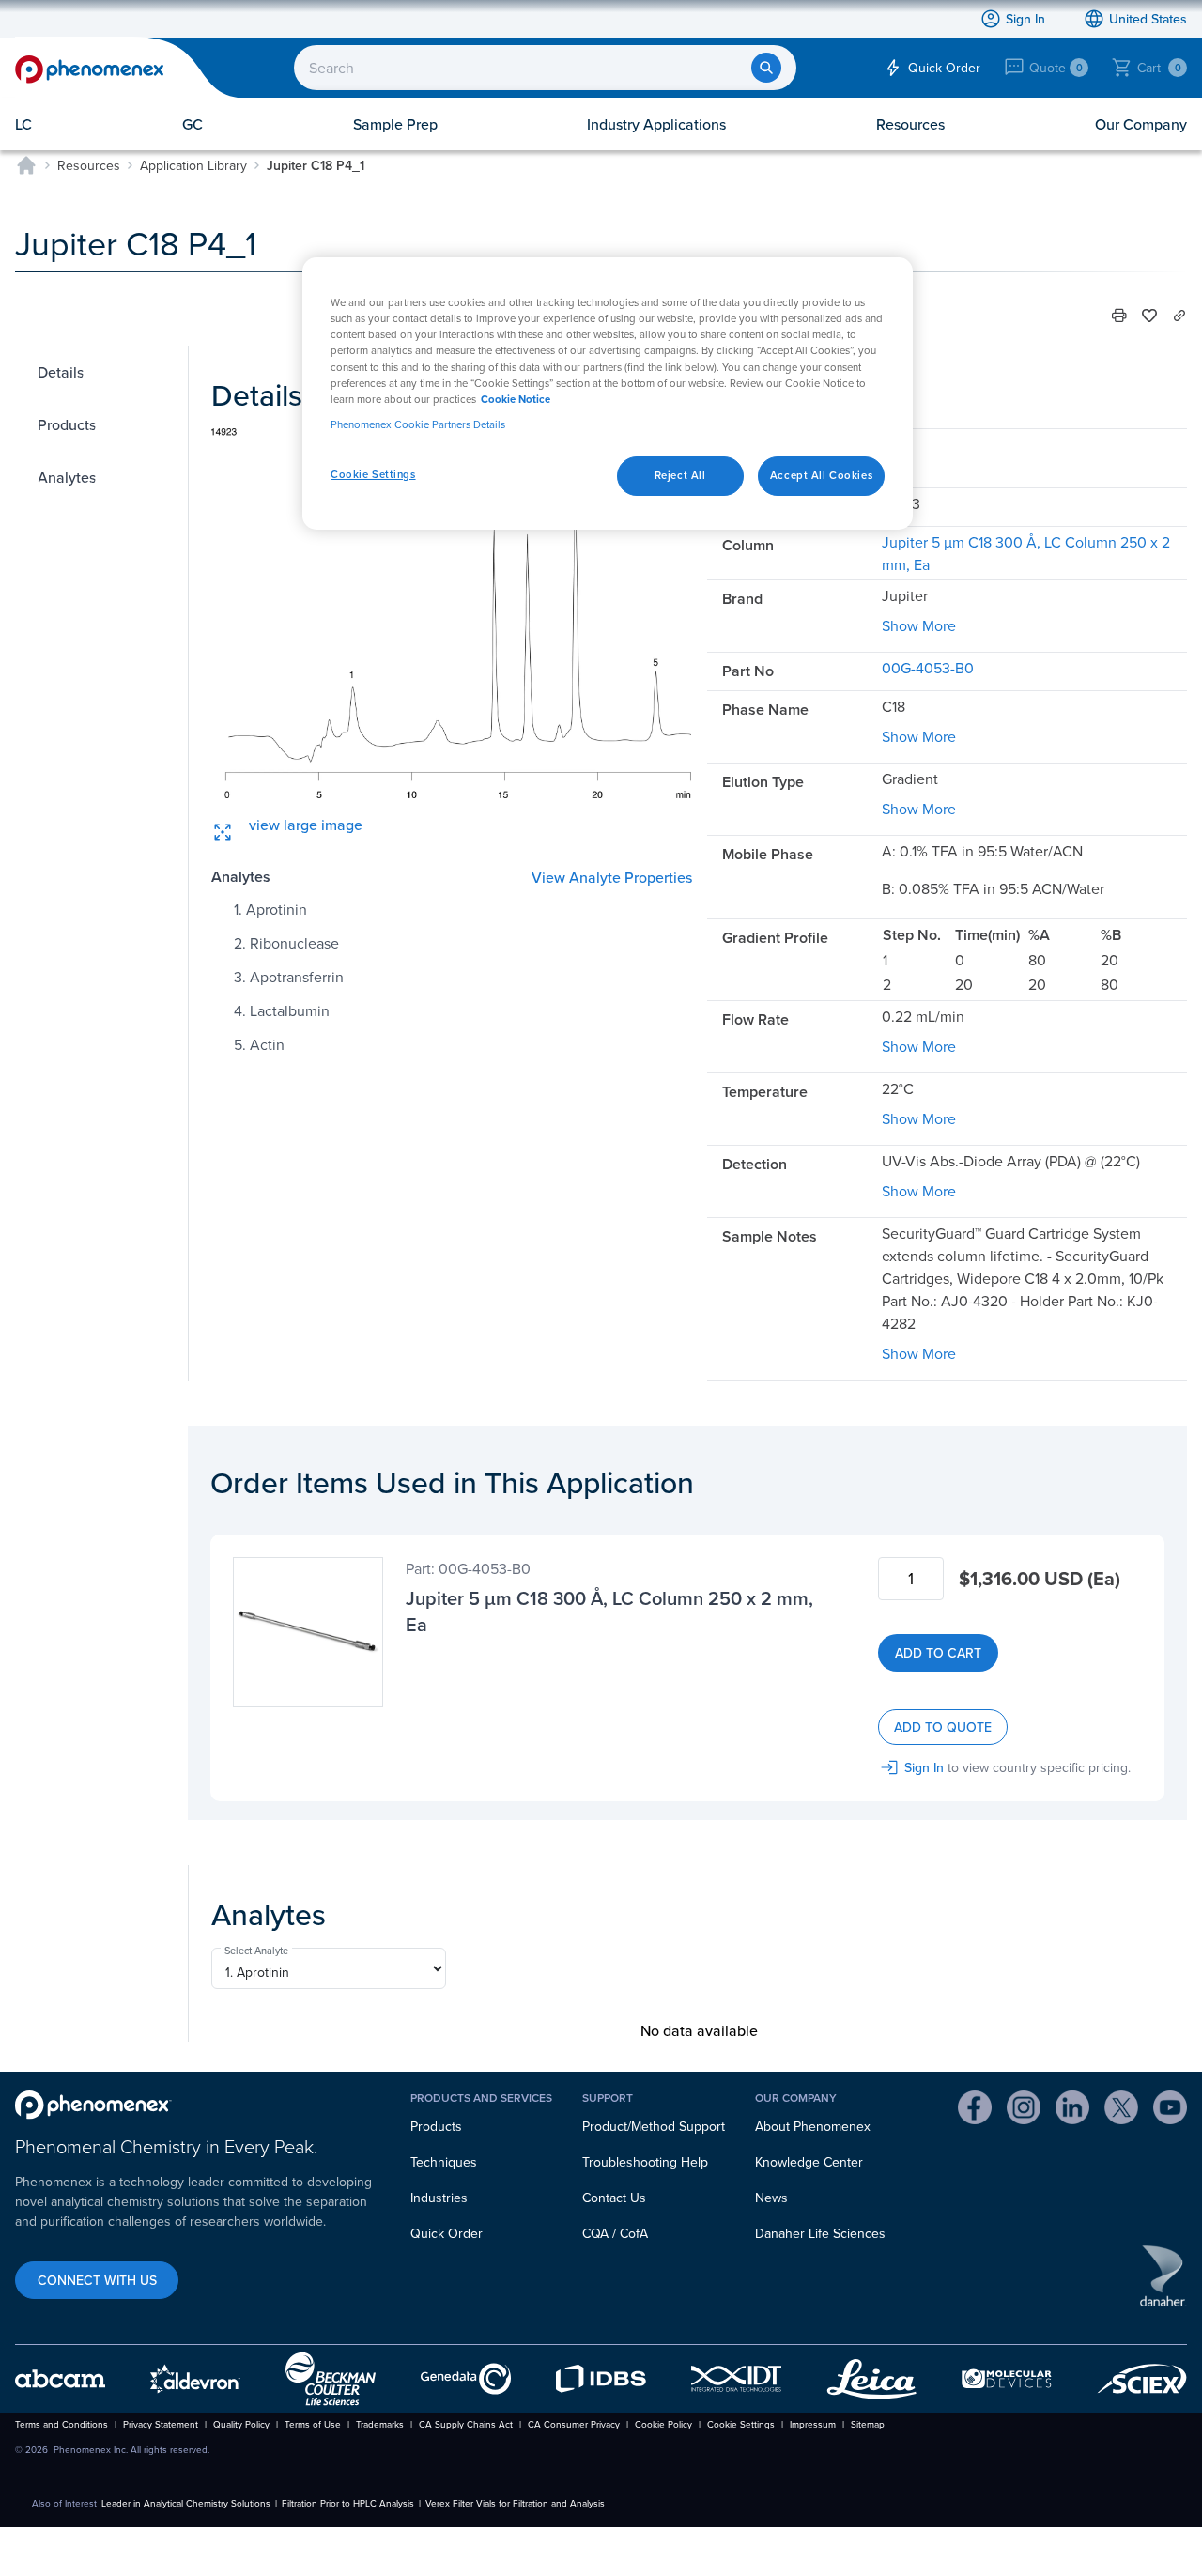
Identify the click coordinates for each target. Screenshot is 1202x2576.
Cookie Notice (516, 399)
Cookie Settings (373, 474)
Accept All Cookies (821, 475)
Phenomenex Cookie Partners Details (418, 424)
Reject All (680, 475)
